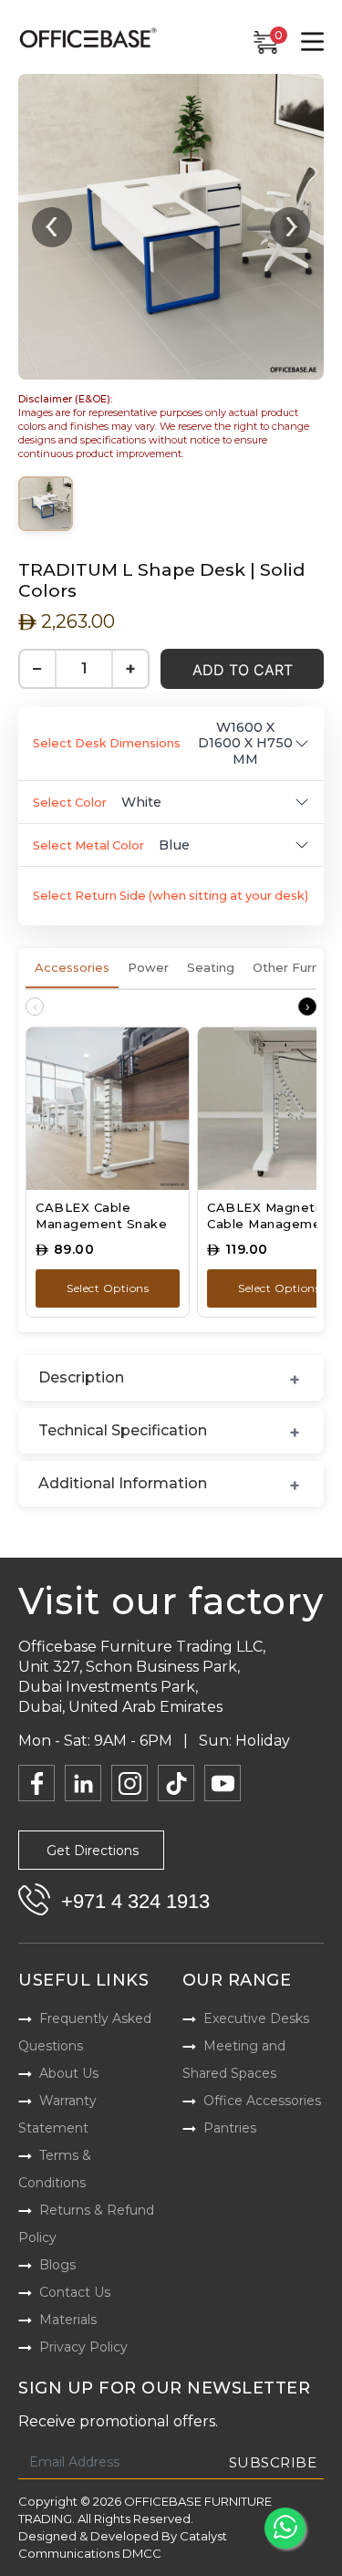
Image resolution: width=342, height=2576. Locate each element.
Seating (211, 967)
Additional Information (123, 1483)
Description (81, 1377)
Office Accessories (262, 2101)
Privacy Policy (83, 2347)
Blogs (57, 2265)
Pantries (230, 2128)
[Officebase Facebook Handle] (36, 1783)
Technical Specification (123, 1430)
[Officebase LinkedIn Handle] (83, 1783)
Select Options (108, 1288)
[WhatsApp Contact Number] (285, 2528)
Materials (68, 2320)
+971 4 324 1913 (135, 1901)
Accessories (72, 967)
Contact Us (75, 2292)
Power (148, 967)
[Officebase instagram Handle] (130, 1783)
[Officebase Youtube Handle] (223, 1783)
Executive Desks (256, 2018)
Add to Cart (243, 670)
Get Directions (93, 1851)
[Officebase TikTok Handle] (176, 1783)
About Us (69, 2073)
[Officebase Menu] (312, 42)
